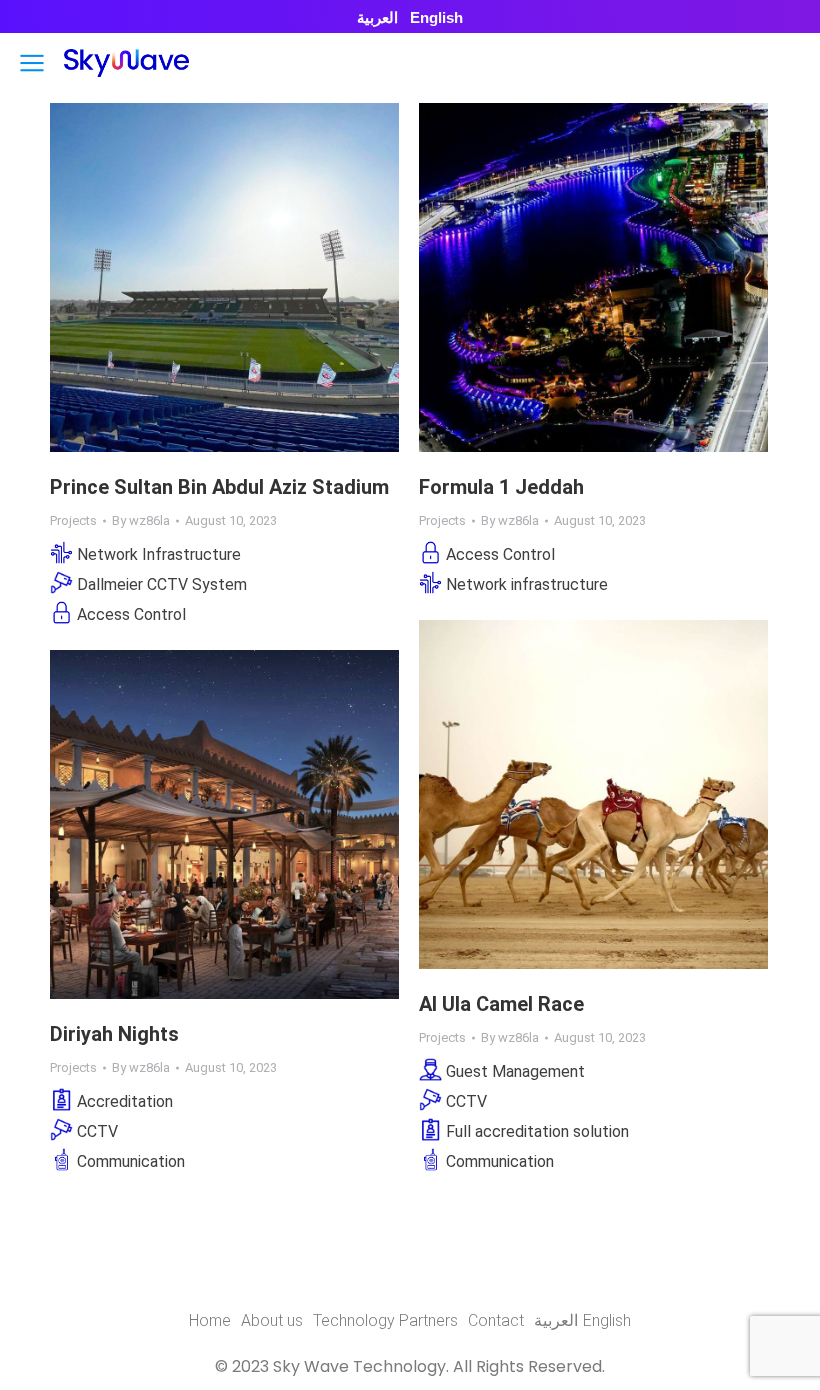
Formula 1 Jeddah (501, 487)
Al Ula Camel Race (501, 1004)
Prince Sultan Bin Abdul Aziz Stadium (219, 487)
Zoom (198, 278)
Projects (73, 520)
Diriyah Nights (114, 1034)
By (141, 520)
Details (252, 278)
